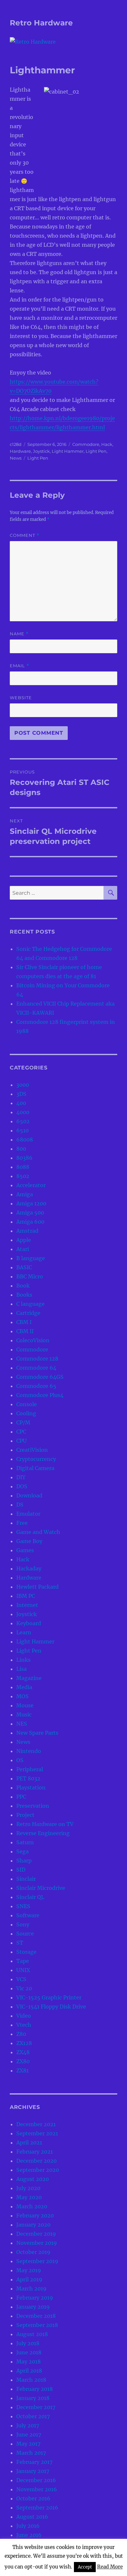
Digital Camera (35, 1468)
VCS (21, 1979)
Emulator (28, 1514)
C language (30, 1304)
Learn (24, 1632)
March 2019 (31, 2289)
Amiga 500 (30, 1213)
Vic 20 (24, 1988)
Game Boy (29, 1541)
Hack (107, 444)
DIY (21, 1477)
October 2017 (33, 2416)
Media (24, 1687)
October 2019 (33, 2252)
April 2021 (29, 2142)
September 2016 (37, 2508)
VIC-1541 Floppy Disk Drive (51, 2007)
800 (21, 1149)
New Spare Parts (37, 1733)
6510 (22, 1130)
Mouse (25, 1705)
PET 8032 (28, 1778)
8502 (23, 1176)
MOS (22, 1696)
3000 (23, 1085)
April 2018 (29, 2371)
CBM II (25, 1331)
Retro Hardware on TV (45, 1824)
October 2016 (33, 2498)
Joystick (41, 451)
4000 (23, 1112)
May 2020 (29, 2197)
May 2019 (29, 2270)
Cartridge (28, 1313)
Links (23, 1660)
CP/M (23, 1422)
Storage (26, 1952)
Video (24, 2016)
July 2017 (28, 2425)
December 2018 (36, 2316)
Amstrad (27, 1231)
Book (23, 1286)
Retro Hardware (41, 23)
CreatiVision (32, 1450)
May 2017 (28, 2444)
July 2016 (28, 2526)
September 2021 (37, 2133)
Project (25, 1815)
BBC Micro (30, 1276)
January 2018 (33, 2398)
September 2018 (37, 2325)
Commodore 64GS (40, 1377)
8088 (23, 1167)
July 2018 (28, 2343)
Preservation (33, 1806)
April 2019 (29, 2279)
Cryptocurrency (36, 1459)
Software (28, 1915)
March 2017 (31, 2453)
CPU (21, 1441)
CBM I (24, 1322)
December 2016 (36, 2480)
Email (20, 666)
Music (24, 1715)
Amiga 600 (30, 1222)
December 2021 (36, 2124)
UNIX (23, 1970)
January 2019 (33, 2307)
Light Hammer (68, 451)
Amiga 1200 (31, 1203)
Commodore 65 (36, 1386)
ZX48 (23, 2052)
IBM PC (26, 1596)
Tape (23, 1961)
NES (22, 1724)
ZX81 (22, 2070)
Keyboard (29, 1623)
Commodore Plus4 (40, 1395)
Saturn (25, 1842)
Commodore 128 (37, 1359)
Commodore (86, 444)
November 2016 (37, 2489)
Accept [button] (85, 2567)
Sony (23, 1924)
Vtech (24, 2025)
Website (21, 698)
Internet (27, 1605)
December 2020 (36, 2161)
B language (31, 1258)
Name (19, 634)
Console (27, 1404)
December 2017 (36, 2407)
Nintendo (29, 1751)
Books (24, 1295)
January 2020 (33, 2225)
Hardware (20, 451)
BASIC (24, 1267)
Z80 (21, 2034)
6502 (23, 1121)
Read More (110, 2567)
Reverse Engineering (43, 1833)
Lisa (21, 1669)
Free (22, 1523)
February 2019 (35, 2298)
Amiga (25, 1194)
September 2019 (37, 2261)
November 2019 (37, 2243)
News (16, 458)
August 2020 (33, 2179)
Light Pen (96, 451)
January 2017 (33, 2471)
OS (20, 1760)
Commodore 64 (36, 1368)
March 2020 (32, 2206)
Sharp (24, 1861)
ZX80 (23, 2061)
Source (25, 1934)
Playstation (31, 1788)
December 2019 (36, 2234)
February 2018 (35, 2389)
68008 (25, 1140)
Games (25, 1550)
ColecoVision (33, 1340)
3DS (21, 1094)
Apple (24, 1240)
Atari (23, 1249)
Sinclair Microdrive (41, 1888)
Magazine (29, 1678)
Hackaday (29, 1568)
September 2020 (38, 2170)
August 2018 (32, 2334)
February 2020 (35, 2215)
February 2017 (34, 2462)
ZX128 (24, 2043)
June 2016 (29, 2535)
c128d (16, 444)
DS (20, 1505)
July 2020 (28, 2188)
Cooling (26, 1413)
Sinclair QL (30, 1897)
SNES (23, 1906)
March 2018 (31, 2380)
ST (20, 1943)
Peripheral (30, 1769)
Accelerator (31, 1185)
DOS (22, 1486)
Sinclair (26, 1879)
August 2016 (32, 2517)
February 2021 (35, 2152)
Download (29, 1495)
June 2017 (29, 2435)
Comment (25, 535)
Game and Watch (38, 1532)
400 (21, 1103)
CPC (21, 1432)
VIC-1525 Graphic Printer (49, 1997)
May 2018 (28, 2362)
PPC (21, 1797)
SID (21, 1870)
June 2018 (29, 2352)
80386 (24, 1158)
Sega (22, 1851)
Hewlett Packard (37, 1587)
